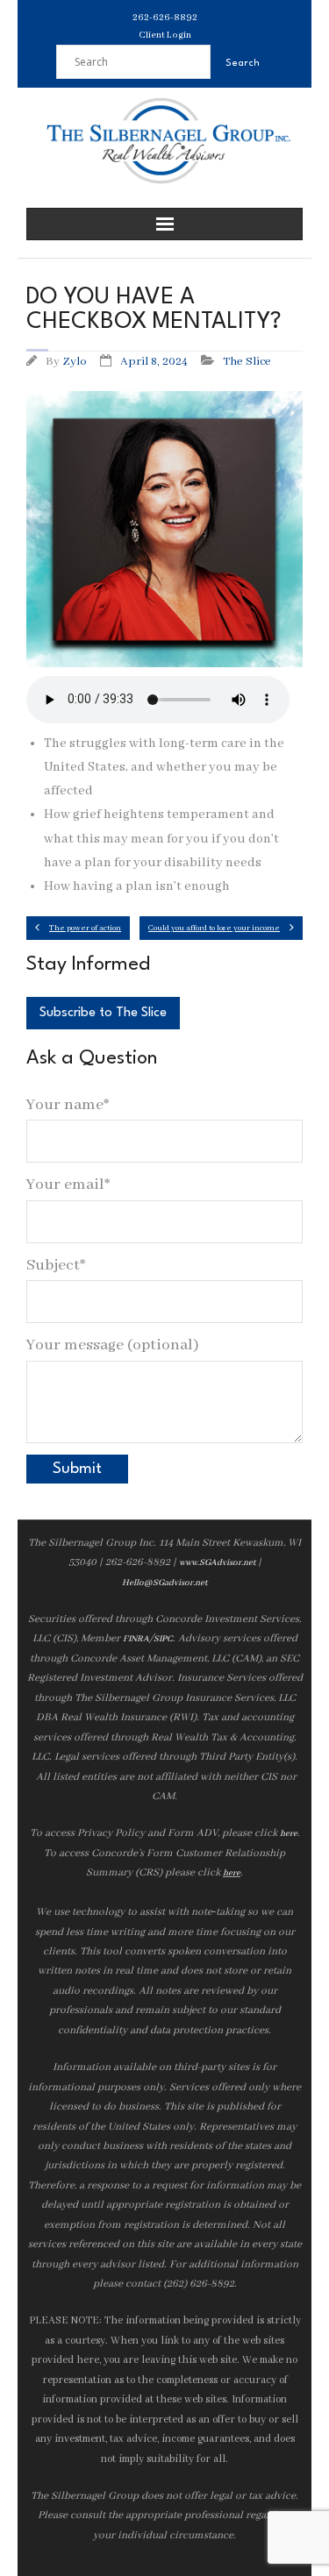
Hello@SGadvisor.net (164, 1583)
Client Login (165, 35)
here (289, 1834)
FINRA (136, 1639)
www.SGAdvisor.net (217, 1563)
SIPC (163, 1639)
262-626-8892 (165, 18)
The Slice (247, 362)
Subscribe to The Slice (103, 1013)
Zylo (75, 362)
